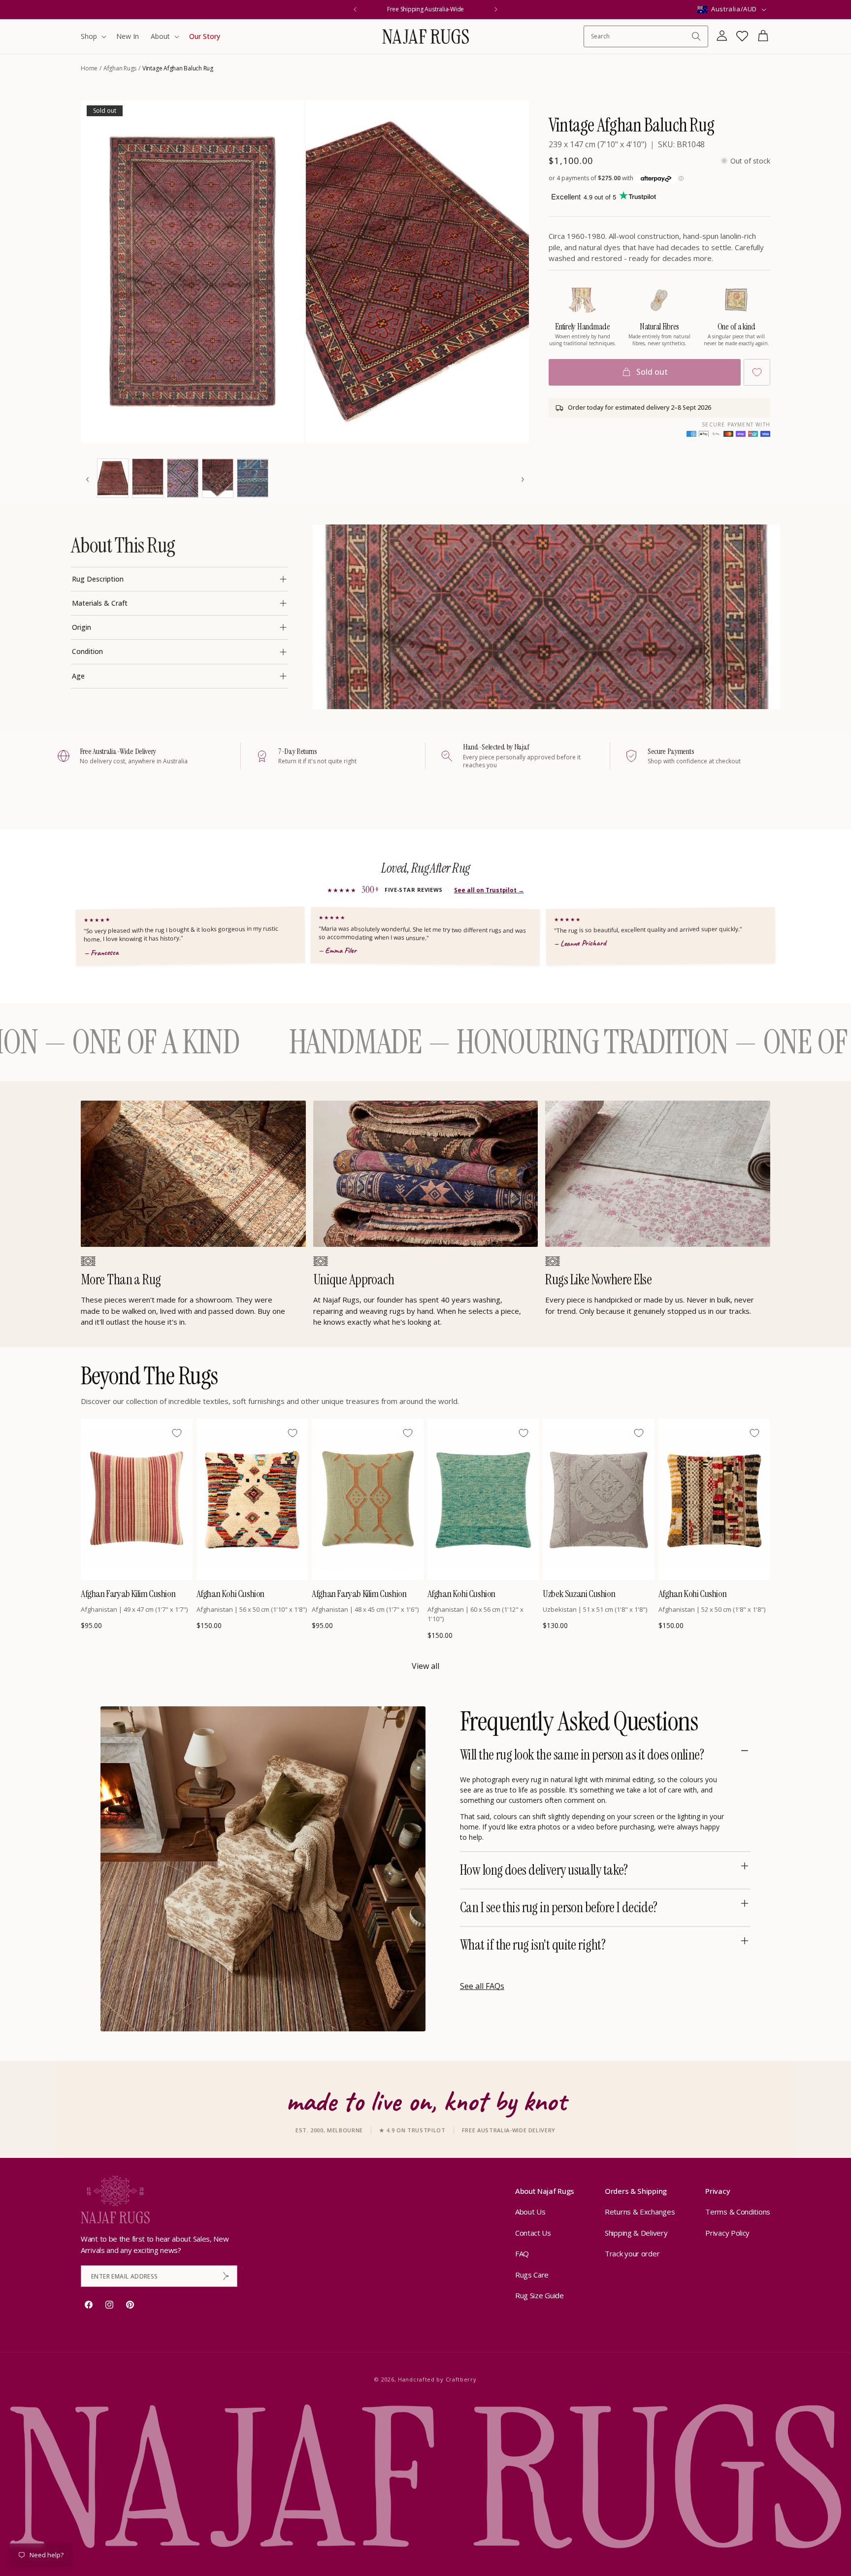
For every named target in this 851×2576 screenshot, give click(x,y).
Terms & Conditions (738, 2212)
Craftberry (461, 2379)
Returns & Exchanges (640, 2212)
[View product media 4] (148, 478)
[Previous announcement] (355, 9)
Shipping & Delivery (636, 2233)
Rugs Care (532, 2275)
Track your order (632, 2254)
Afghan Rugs (120, 68)
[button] (93, 36)
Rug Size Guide (540, 2296)
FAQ (522, 2254)
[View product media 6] (218, 478)
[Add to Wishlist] (757, 372)
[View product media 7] (253, 478)
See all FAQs (482, 1986)
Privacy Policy (727, 2233)
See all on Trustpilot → (489, 890)
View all (425, 1666)
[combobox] (641, 36)
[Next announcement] (496, 9)
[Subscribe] (226, 2276)
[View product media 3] (113, 478)
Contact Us (533, 2233)
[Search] (696, 36)
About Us (530, 2212)
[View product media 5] (183, 478)
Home (89, 68)
